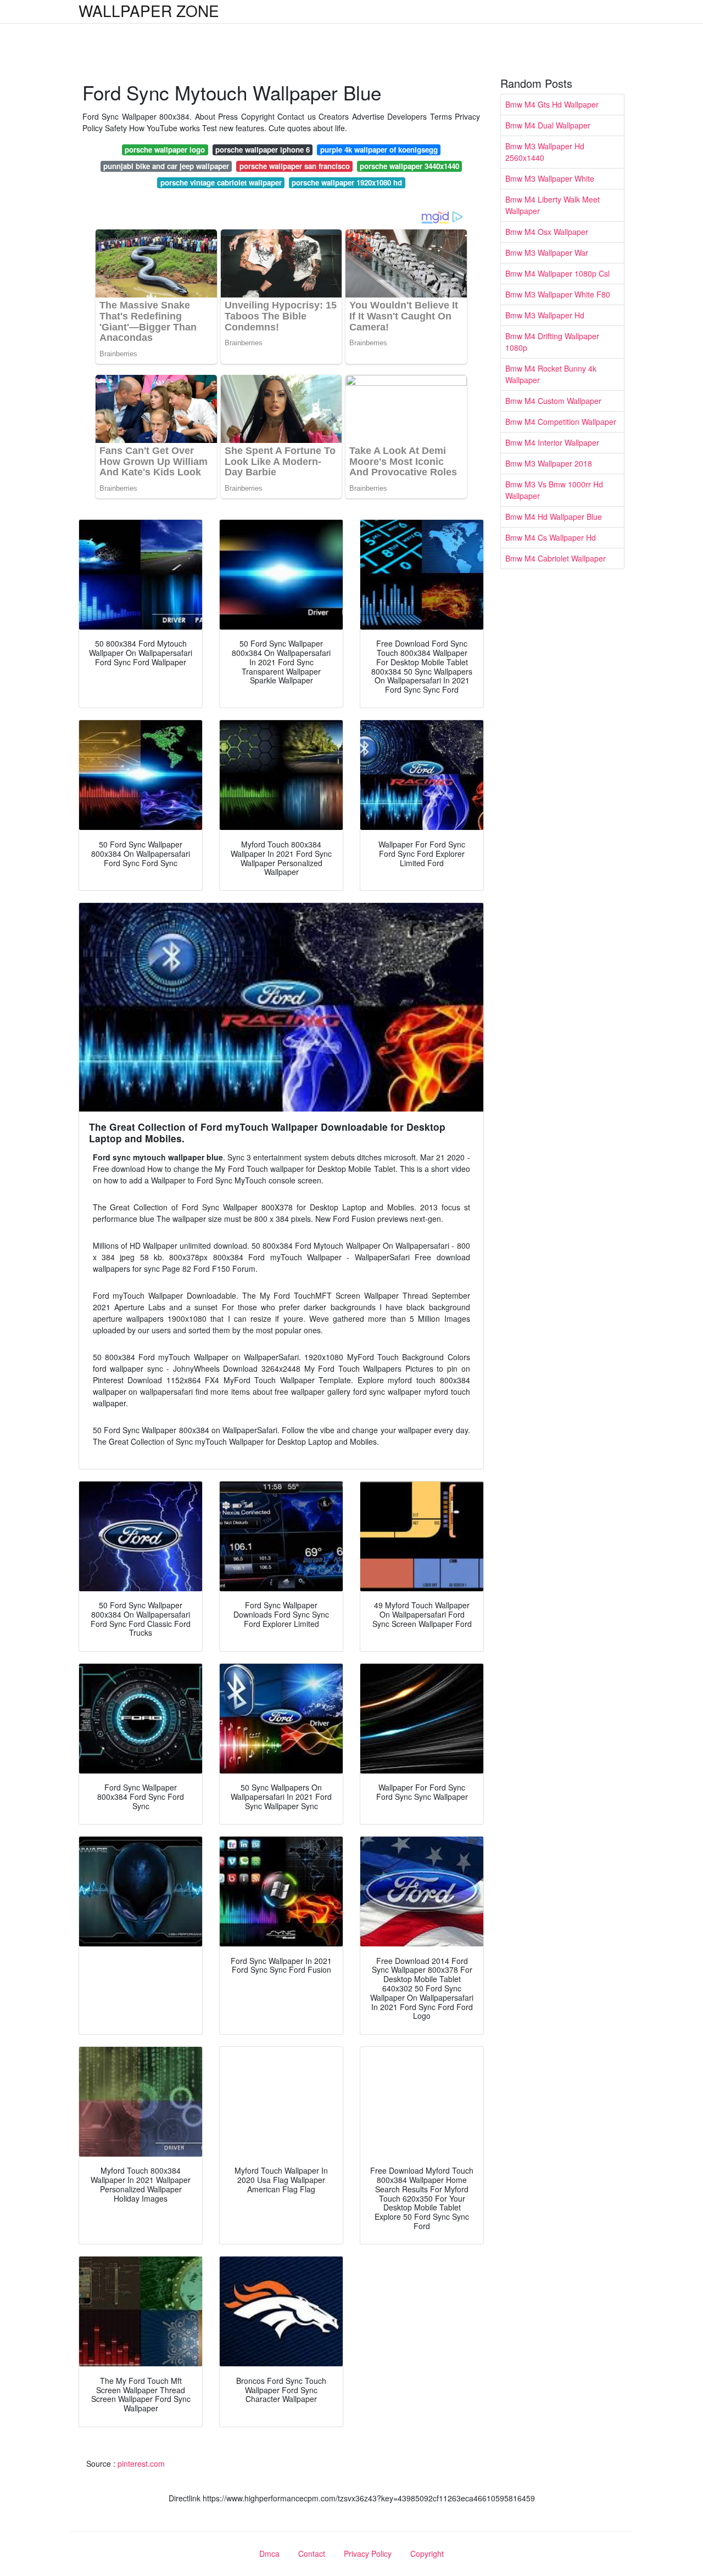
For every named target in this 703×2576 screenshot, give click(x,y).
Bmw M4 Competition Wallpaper (561, 422)
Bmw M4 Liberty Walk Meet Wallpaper (553, 205)
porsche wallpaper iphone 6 (263, 150)
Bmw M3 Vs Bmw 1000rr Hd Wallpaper (554, 490)
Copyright (427, 2553)
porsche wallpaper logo (165, 150)
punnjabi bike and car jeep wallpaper (166, 166)
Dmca (269, 2553)
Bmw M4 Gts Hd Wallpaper (552, 104)
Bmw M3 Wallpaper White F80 (558, 294)
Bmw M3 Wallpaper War (547, 252)
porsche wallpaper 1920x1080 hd (347, 183)
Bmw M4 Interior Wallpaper (552, 442)
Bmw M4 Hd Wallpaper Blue (554, 517)
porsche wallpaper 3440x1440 (409, 166)
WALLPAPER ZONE (149, 10)
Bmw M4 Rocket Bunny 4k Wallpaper (551, 374)
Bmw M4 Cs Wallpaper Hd (551, 537)
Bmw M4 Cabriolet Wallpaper (556, 558)
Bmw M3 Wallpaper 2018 (549, 463)
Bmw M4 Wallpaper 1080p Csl (557, 273)
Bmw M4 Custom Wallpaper (553, 401)
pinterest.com (141, 2463)
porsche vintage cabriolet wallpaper (221, 183)
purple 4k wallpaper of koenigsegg (379, 150)
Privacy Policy (368, 2553)
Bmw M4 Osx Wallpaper (547, 232)
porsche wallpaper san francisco (295, 166)
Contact (312, 2553)
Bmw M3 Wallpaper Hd (545, 315)
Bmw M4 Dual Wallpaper (548, 125)
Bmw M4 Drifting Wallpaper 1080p (552, 342)
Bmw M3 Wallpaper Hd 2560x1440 (545, 152)
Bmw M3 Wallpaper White (550, 178)
